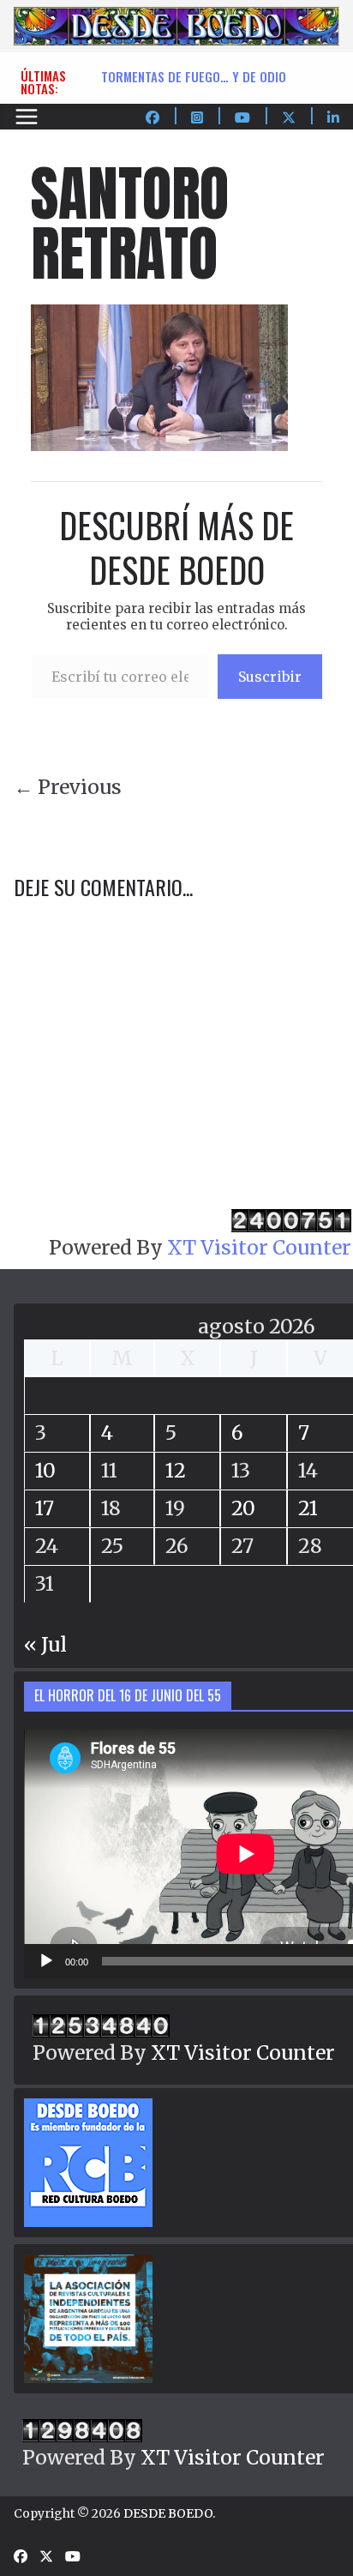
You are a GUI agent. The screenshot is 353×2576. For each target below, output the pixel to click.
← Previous (68, 787)
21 (308, 1508)
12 (176, 1470)
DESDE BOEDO (168, 2513)
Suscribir (270, 677)
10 (45, 1470)
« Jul (45, 1644)
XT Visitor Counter (259, 1247)
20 (243, 1508)
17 (45, 1508)
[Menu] (27, 117)
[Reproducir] (46, 1961)
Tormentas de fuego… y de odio (194, 76)
